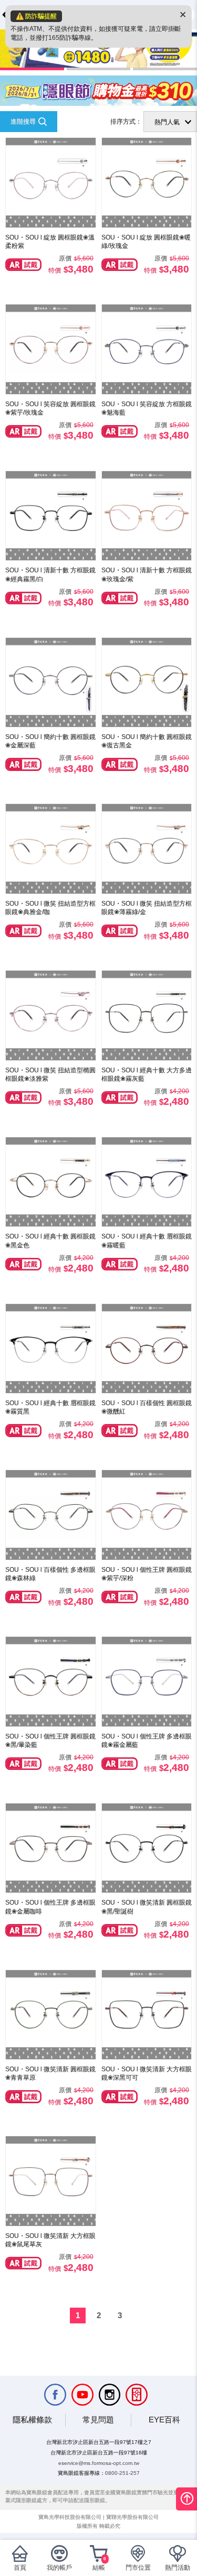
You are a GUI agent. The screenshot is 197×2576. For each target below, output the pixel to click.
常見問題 (98, 2420)
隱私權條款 (32, 2420)
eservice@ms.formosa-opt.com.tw (99, 2463)
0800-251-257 (122, 2473)
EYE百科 (164, 2420)
